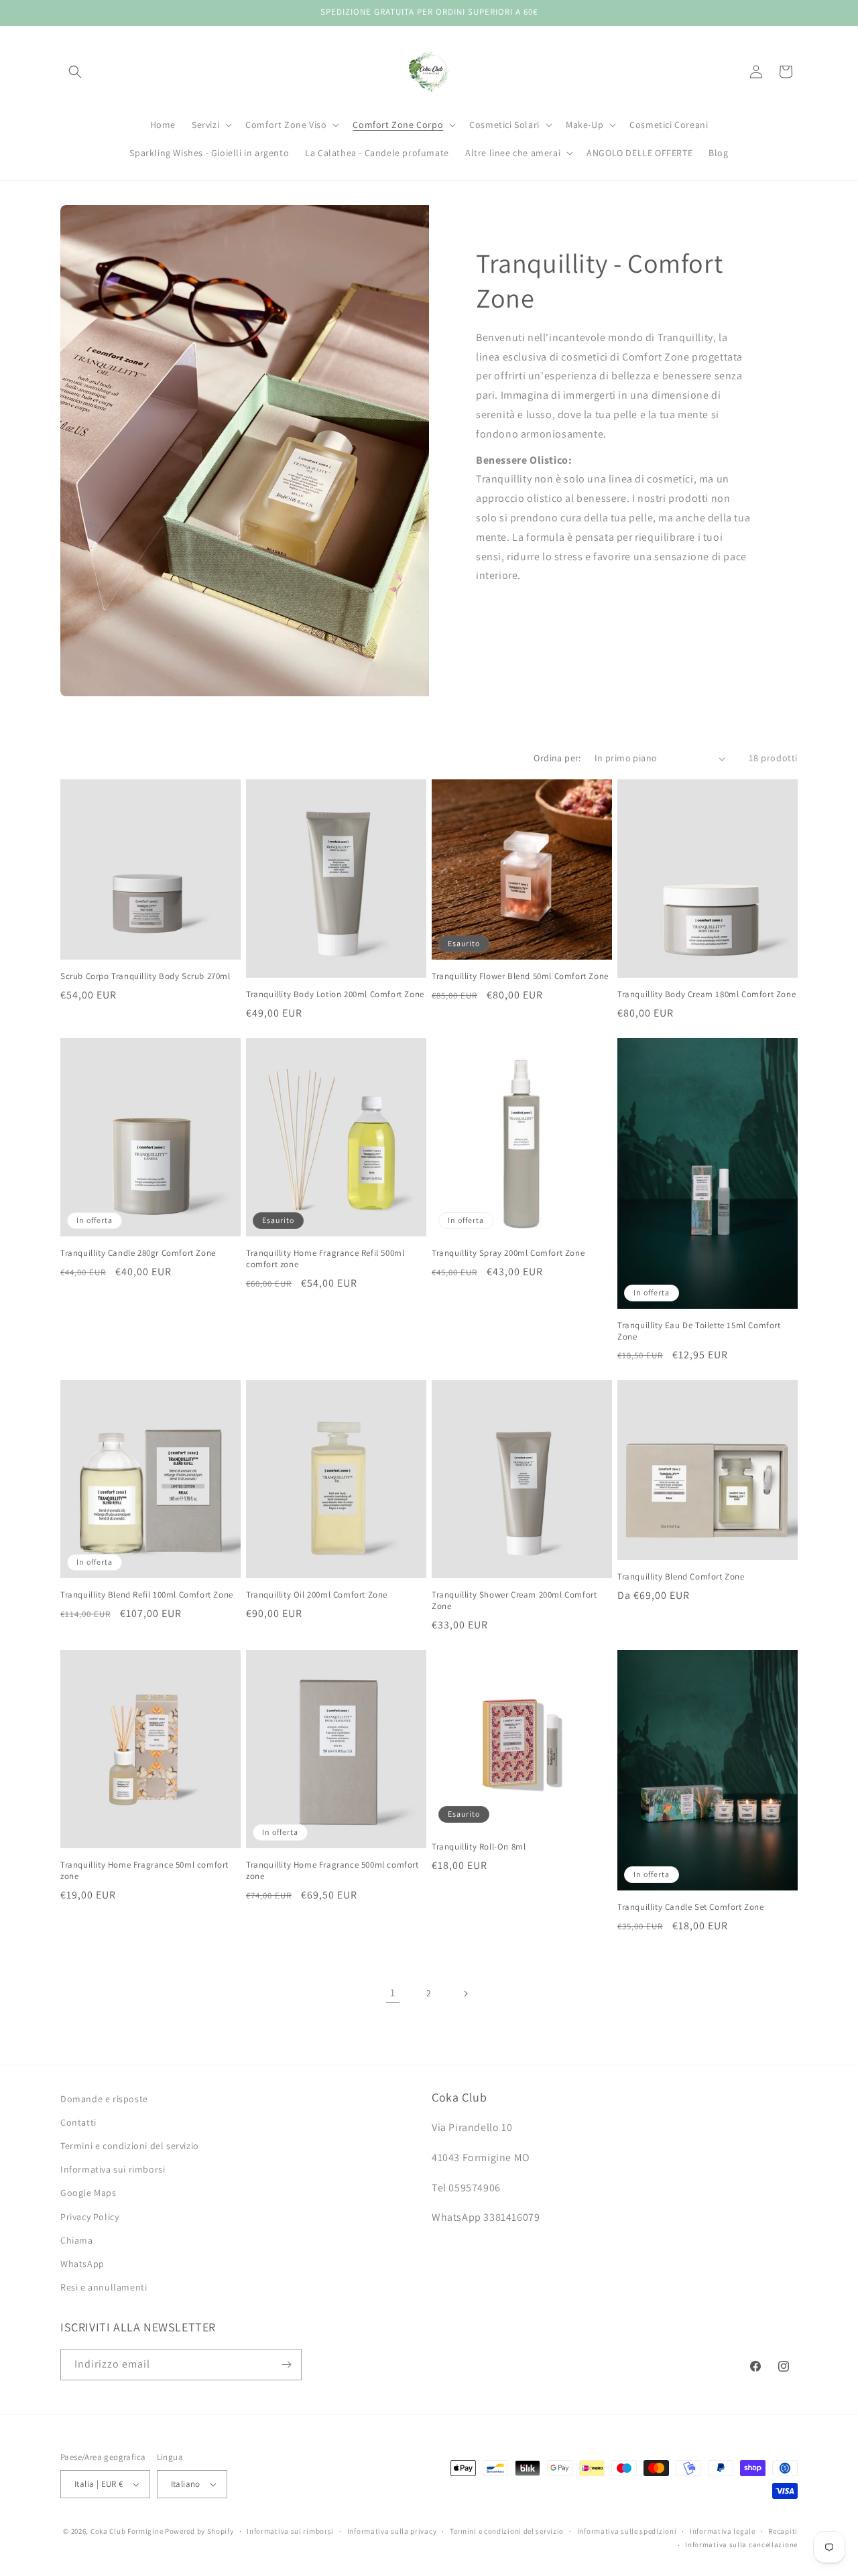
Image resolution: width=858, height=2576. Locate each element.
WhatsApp (82, 2264)
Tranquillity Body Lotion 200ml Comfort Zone (335, 994)
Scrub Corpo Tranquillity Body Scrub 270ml (145, 976)
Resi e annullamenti (104, 2287)
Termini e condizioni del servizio (130, 2146)
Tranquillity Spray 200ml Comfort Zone (508, 1253)
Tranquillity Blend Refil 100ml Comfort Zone (147, 1595)
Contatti (78, 2122)
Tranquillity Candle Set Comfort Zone (691, 1907)
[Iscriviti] (286, 2365)
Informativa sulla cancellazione (741, 2545)
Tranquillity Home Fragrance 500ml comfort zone (332, 1871)
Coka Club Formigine (127, 2531)
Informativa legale (723, 2531)
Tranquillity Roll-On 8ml (479, 1847)
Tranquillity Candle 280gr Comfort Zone (138, 1253)
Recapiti (783, 2531)
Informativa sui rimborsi (113, 2169)
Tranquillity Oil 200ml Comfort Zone (317, 1595)
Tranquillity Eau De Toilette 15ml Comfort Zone (699, 1331)
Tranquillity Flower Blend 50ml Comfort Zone (520, 976)
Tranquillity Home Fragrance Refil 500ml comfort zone (325, 1259)
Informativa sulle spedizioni (627, 2531)
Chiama (77, 2240)
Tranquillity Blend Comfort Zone (681, 1577)
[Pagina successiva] (465, 1994)
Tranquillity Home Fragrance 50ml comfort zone (144, 1871)
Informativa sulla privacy (392, 2531)
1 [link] (393, 1993)
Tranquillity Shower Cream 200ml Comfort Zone (514, 1601)
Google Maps (88, 2193)
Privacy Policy (89, 2217)
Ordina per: (557, 758)
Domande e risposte (104, 2099)
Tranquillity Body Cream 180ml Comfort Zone (707, 994)
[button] (75, 72)
